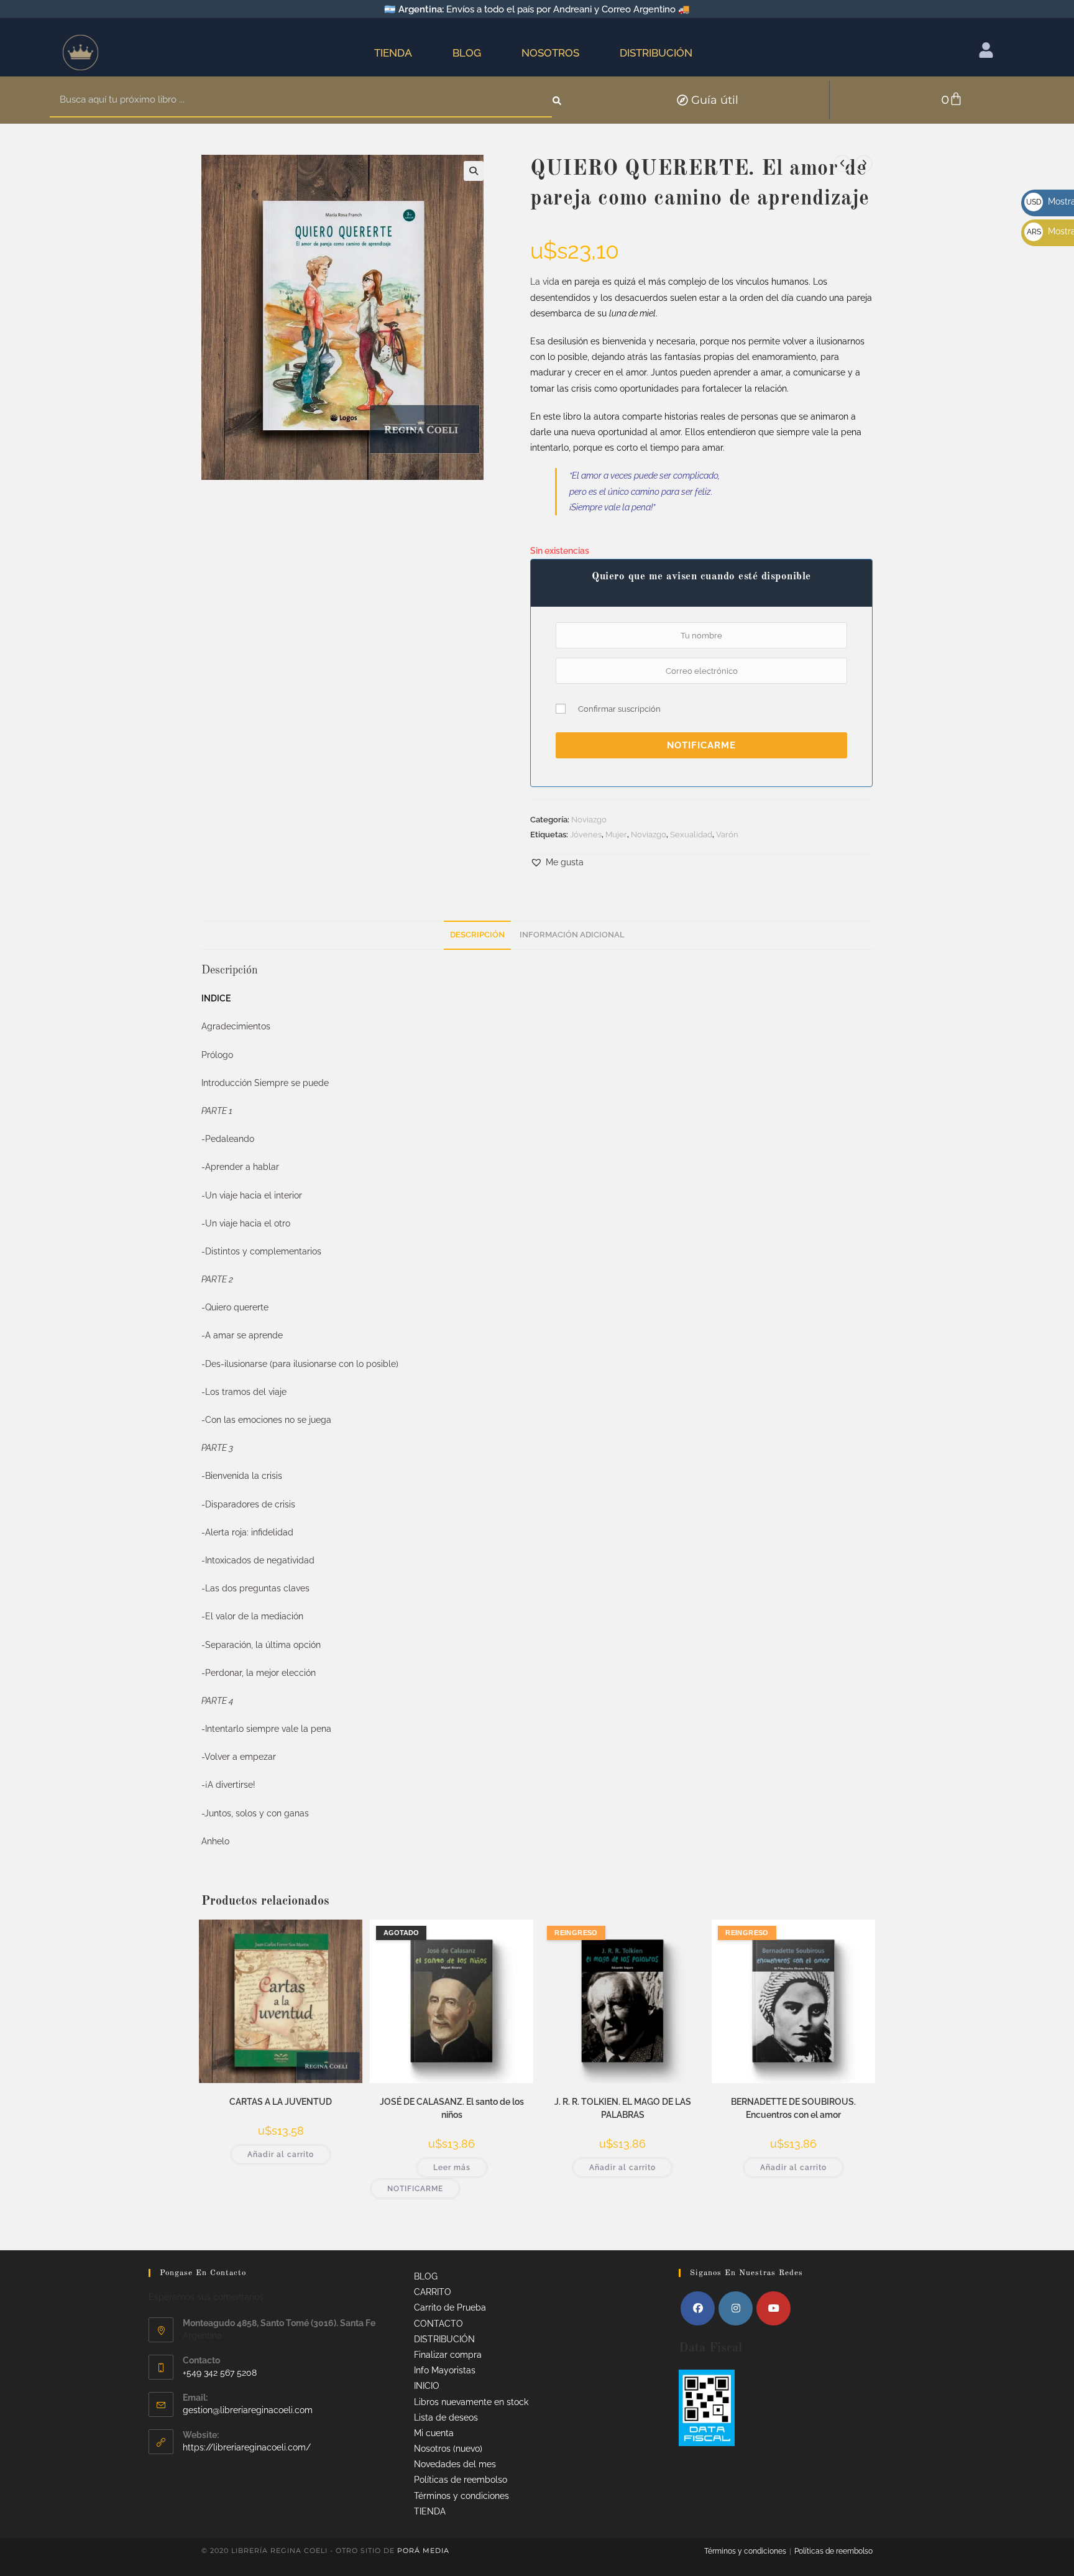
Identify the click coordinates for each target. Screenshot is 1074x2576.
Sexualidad (691, 835)
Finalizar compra (448, 2355)
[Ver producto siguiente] (864, 163)
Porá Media (423, 2551)
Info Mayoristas (445, 2370)
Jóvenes (586, 835)
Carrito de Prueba (450, 2307)
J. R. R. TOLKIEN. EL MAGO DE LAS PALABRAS (623, 2108)
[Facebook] (698, 2308)
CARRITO (433, 2292)
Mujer (616, 835)
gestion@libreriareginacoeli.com (248, 2410)
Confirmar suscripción (619, 709)
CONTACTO (438, 2324)
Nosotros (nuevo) (448, 2449)
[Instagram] (736, 2308)
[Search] (558, 100)
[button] (474, 171)
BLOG (467, 53)
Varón (727, 835)
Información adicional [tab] (572, 935)
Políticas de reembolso (461, 2480)
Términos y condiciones (461, 2496)
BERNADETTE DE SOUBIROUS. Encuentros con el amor (793, 2108)
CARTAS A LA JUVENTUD (281, 2102)
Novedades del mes (455, 2464)
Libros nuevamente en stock (471, 2402)
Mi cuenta (434, 2433)
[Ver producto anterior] (842, 163)
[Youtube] (773, 2308)
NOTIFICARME (701, 745)
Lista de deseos (446, 2417)
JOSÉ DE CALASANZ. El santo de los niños (452, 2108)
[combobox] (301, 100)
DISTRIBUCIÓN (656, 53)
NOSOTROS (550, 53)
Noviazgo (589, 820)
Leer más (452, 2168)
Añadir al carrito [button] (281, 2155)
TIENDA (393, 53)
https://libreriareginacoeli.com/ (247, 2447)
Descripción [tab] (477, 935)
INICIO (427, 2386)
